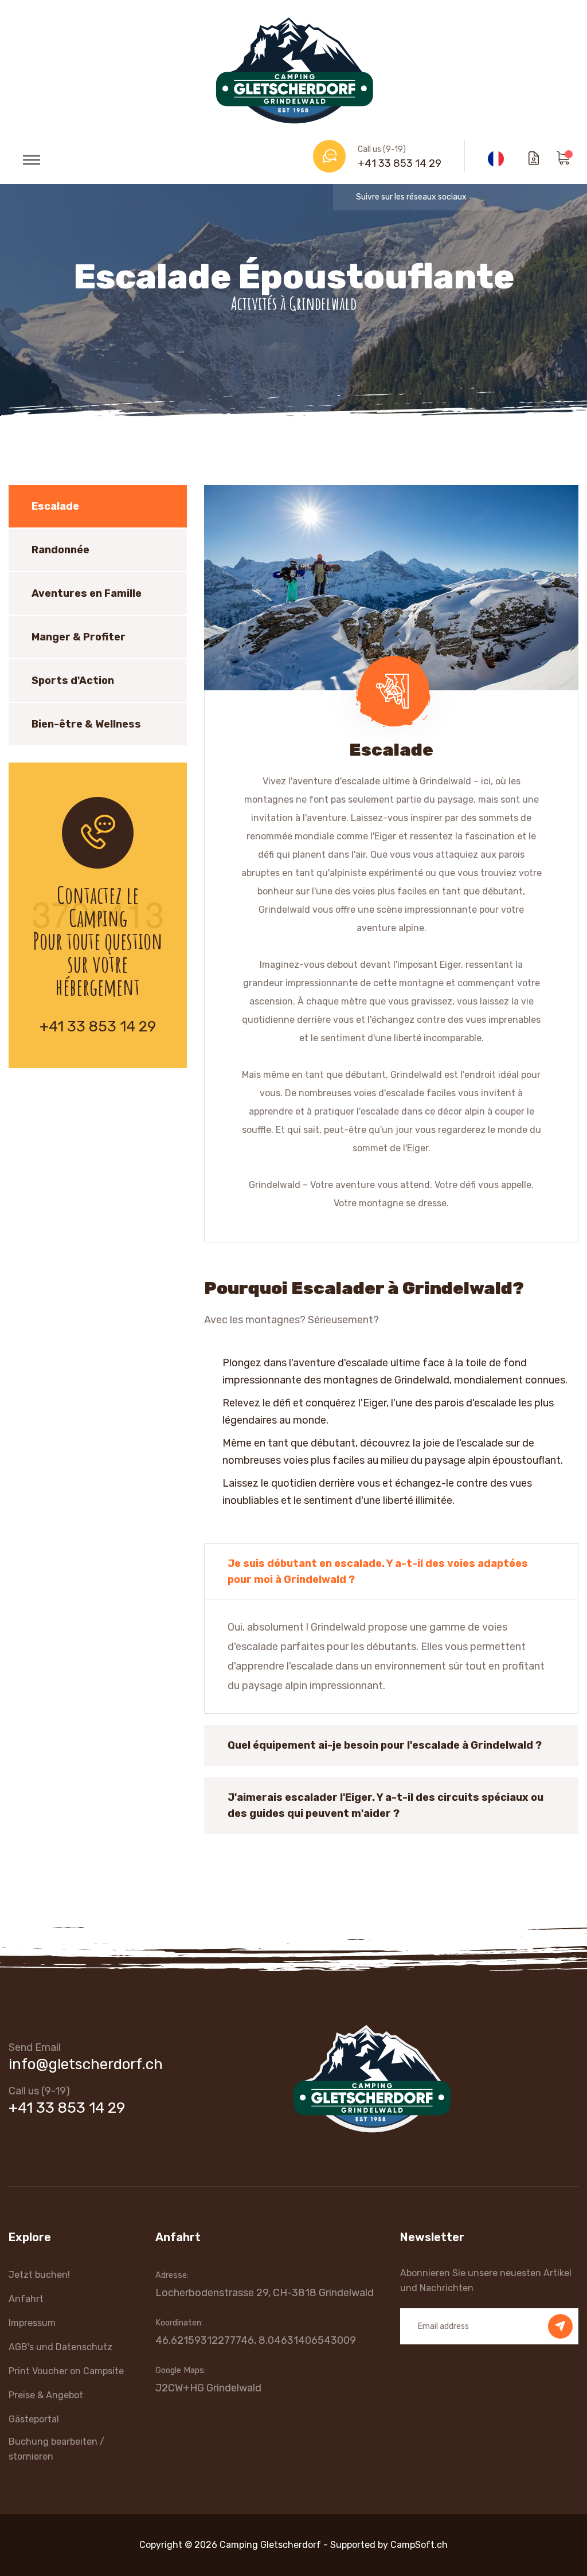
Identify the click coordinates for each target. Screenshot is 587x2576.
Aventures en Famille (87, 593)
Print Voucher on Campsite (66, 2371)
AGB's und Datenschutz (60, 2347)
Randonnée (60, 550)
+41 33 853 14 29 (400, 163)
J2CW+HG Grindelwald (208, 2388)
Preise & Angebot (46, 2395)
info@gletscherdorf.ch (86, 2064)
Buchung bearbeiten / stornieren (56, 2449)
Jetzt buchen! (39, 2275)
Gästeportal (34, 2419)
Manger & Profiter (79, 637)
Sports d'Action (73, 681)
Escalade (55, 506)
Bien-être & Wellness (86, 724)
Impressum (32, 2323)
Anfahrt (26, 2299)
